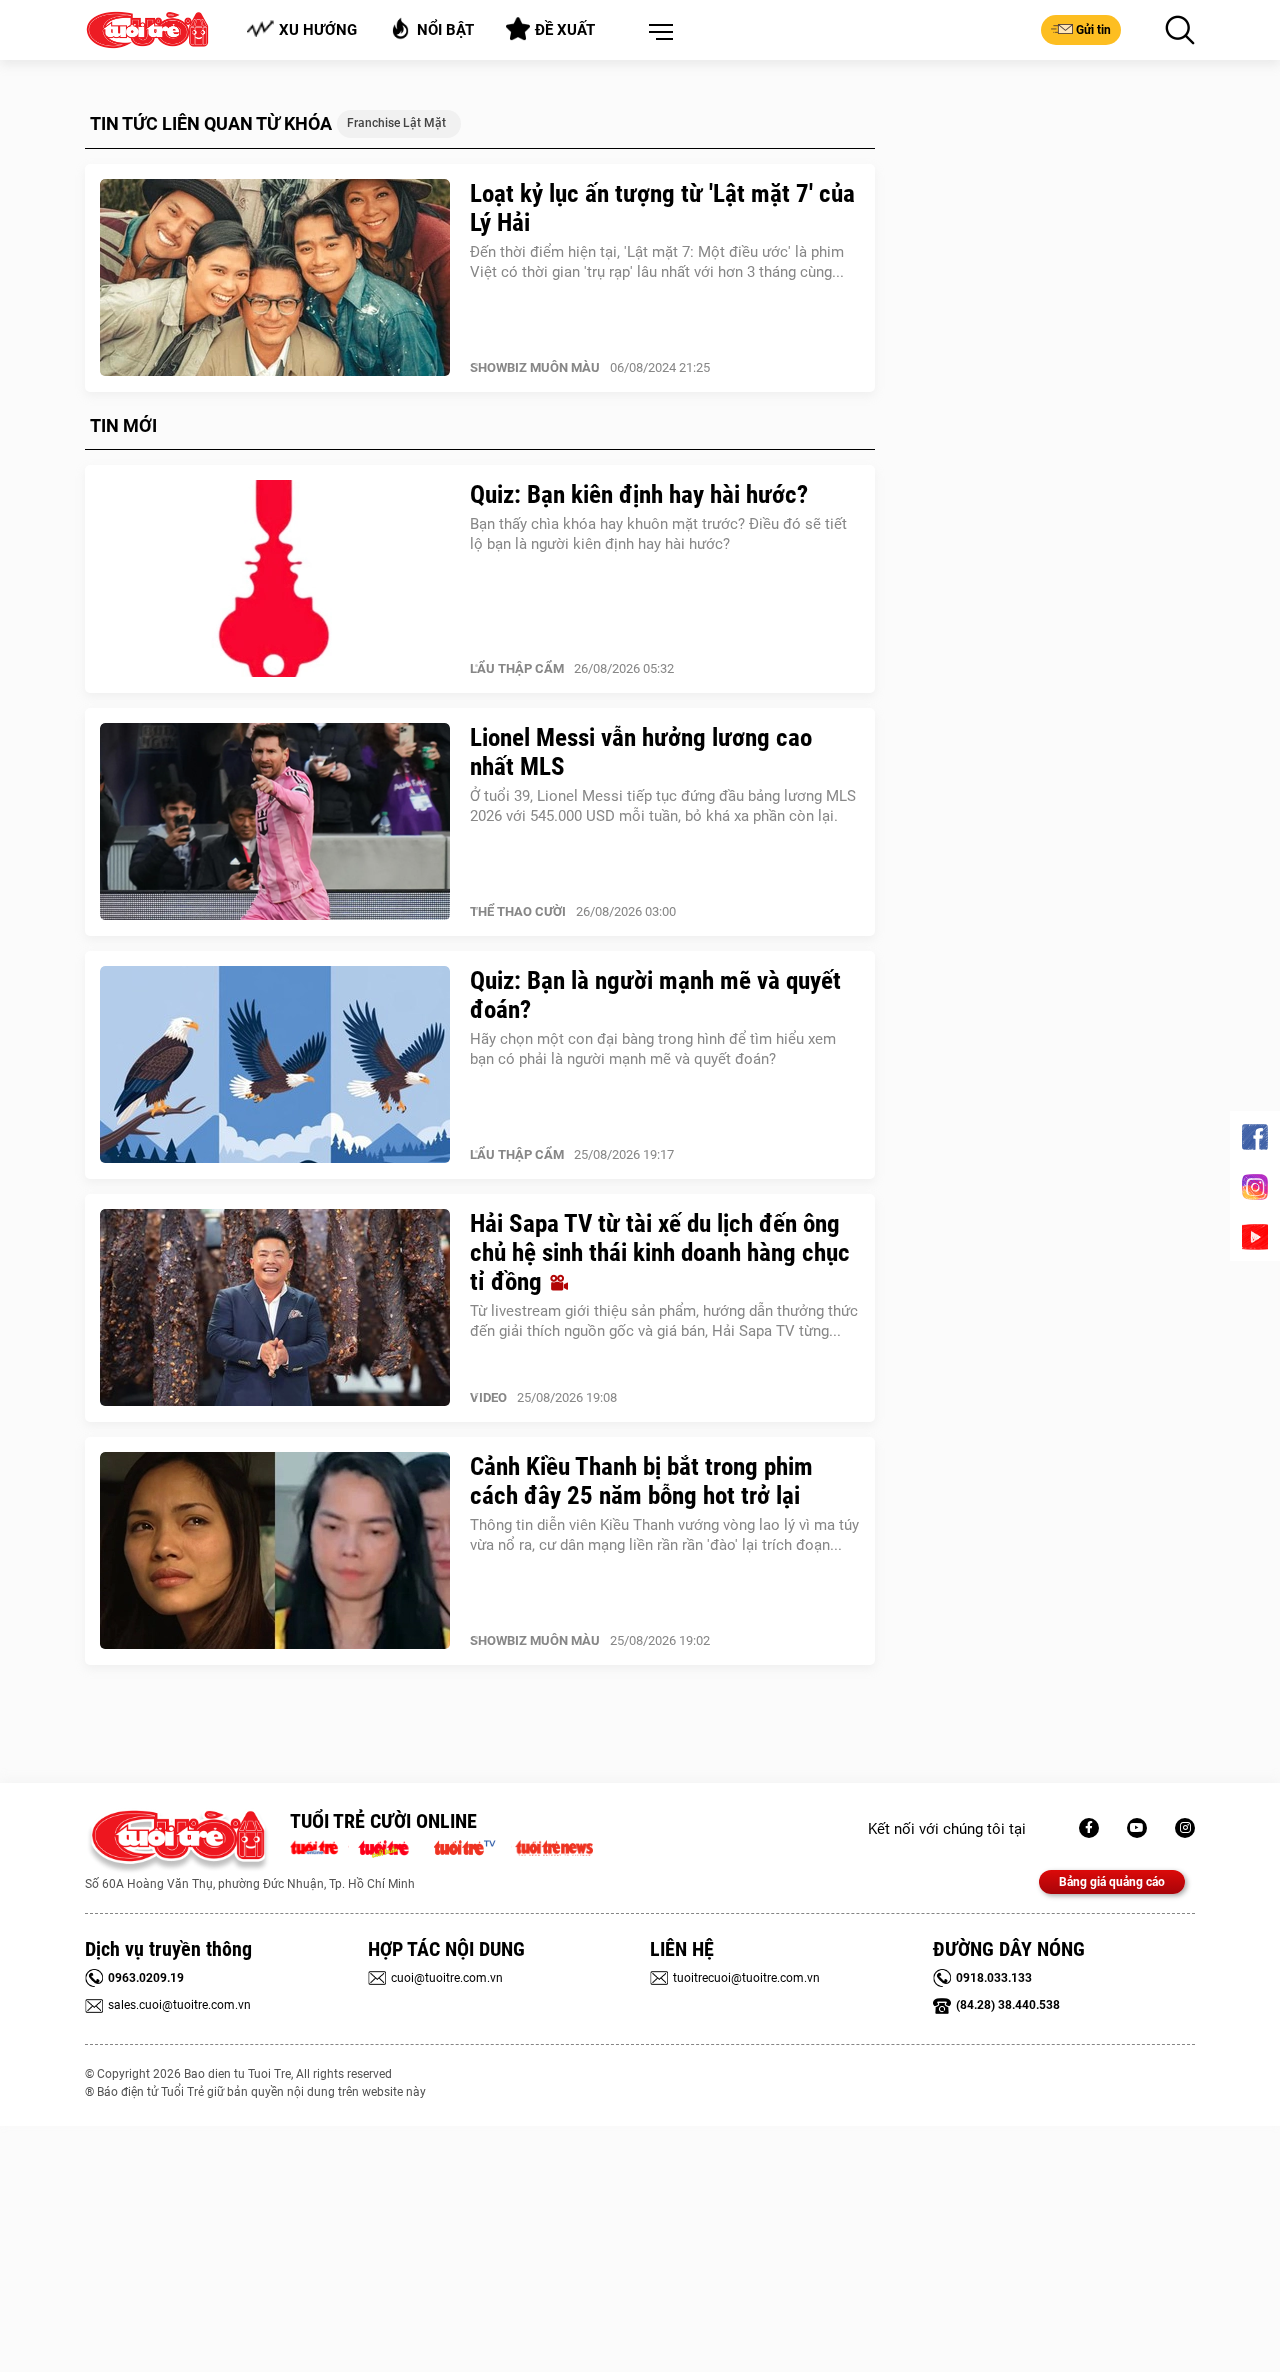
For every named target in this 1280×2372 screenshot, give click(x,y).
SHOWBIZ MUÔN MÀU (535, 367)
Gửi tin (1093, 30)
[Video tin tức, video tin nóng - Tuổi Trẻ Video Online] (473, 1846)
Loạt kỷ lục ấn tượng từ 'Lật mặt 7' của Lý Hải (662, 208)
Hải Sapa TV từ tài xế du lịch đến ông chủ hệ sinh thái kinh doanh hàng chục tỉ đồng (660, 1252)
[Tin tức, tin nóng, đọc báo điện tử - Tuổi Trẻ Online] (319, 1846)
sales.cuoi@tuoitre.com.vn (179, 2005)
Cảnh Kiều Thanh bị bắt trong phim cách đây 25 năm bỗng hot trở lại (641, 1481)
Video (488, 1397)
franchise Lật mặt (396, 123)
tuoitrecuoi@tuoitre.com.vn (746, 1978)
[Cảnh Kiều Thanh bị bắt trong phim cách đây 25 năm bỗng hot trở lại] (275, 1551)
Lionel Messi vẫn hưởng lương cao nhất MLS (641, 752)
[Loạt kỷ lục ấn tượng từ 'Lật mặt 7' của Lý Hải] (275, 278)
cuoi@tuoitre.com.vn (447, 1978)
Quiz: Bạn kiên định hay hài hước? (639, 494)
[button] (657, 33)
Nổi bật (445, 30)
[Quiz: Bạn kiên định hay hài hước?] (275, 579)
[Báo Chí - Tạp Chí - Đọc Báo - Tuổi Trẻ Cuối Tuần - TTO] (391, 1846)
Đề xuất (565, 30)
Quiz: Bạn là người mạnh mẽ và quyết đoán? (655, 995)
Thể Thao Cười (518, 911)
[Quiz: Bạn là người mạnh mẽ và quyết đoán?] (275, 1065)
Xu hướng (318, 30)
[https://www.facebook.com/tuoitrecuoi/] (1089, 1828)
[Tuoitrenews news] (554, 1846)
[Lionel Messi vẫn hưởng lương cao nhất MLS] (275, 822)
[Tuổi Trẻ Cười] (1185, 1828)
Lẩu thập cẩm (517, 668)
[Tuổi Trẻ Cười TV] (1137, 1828)
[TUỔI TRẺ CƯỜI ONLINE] (177, 1841)
